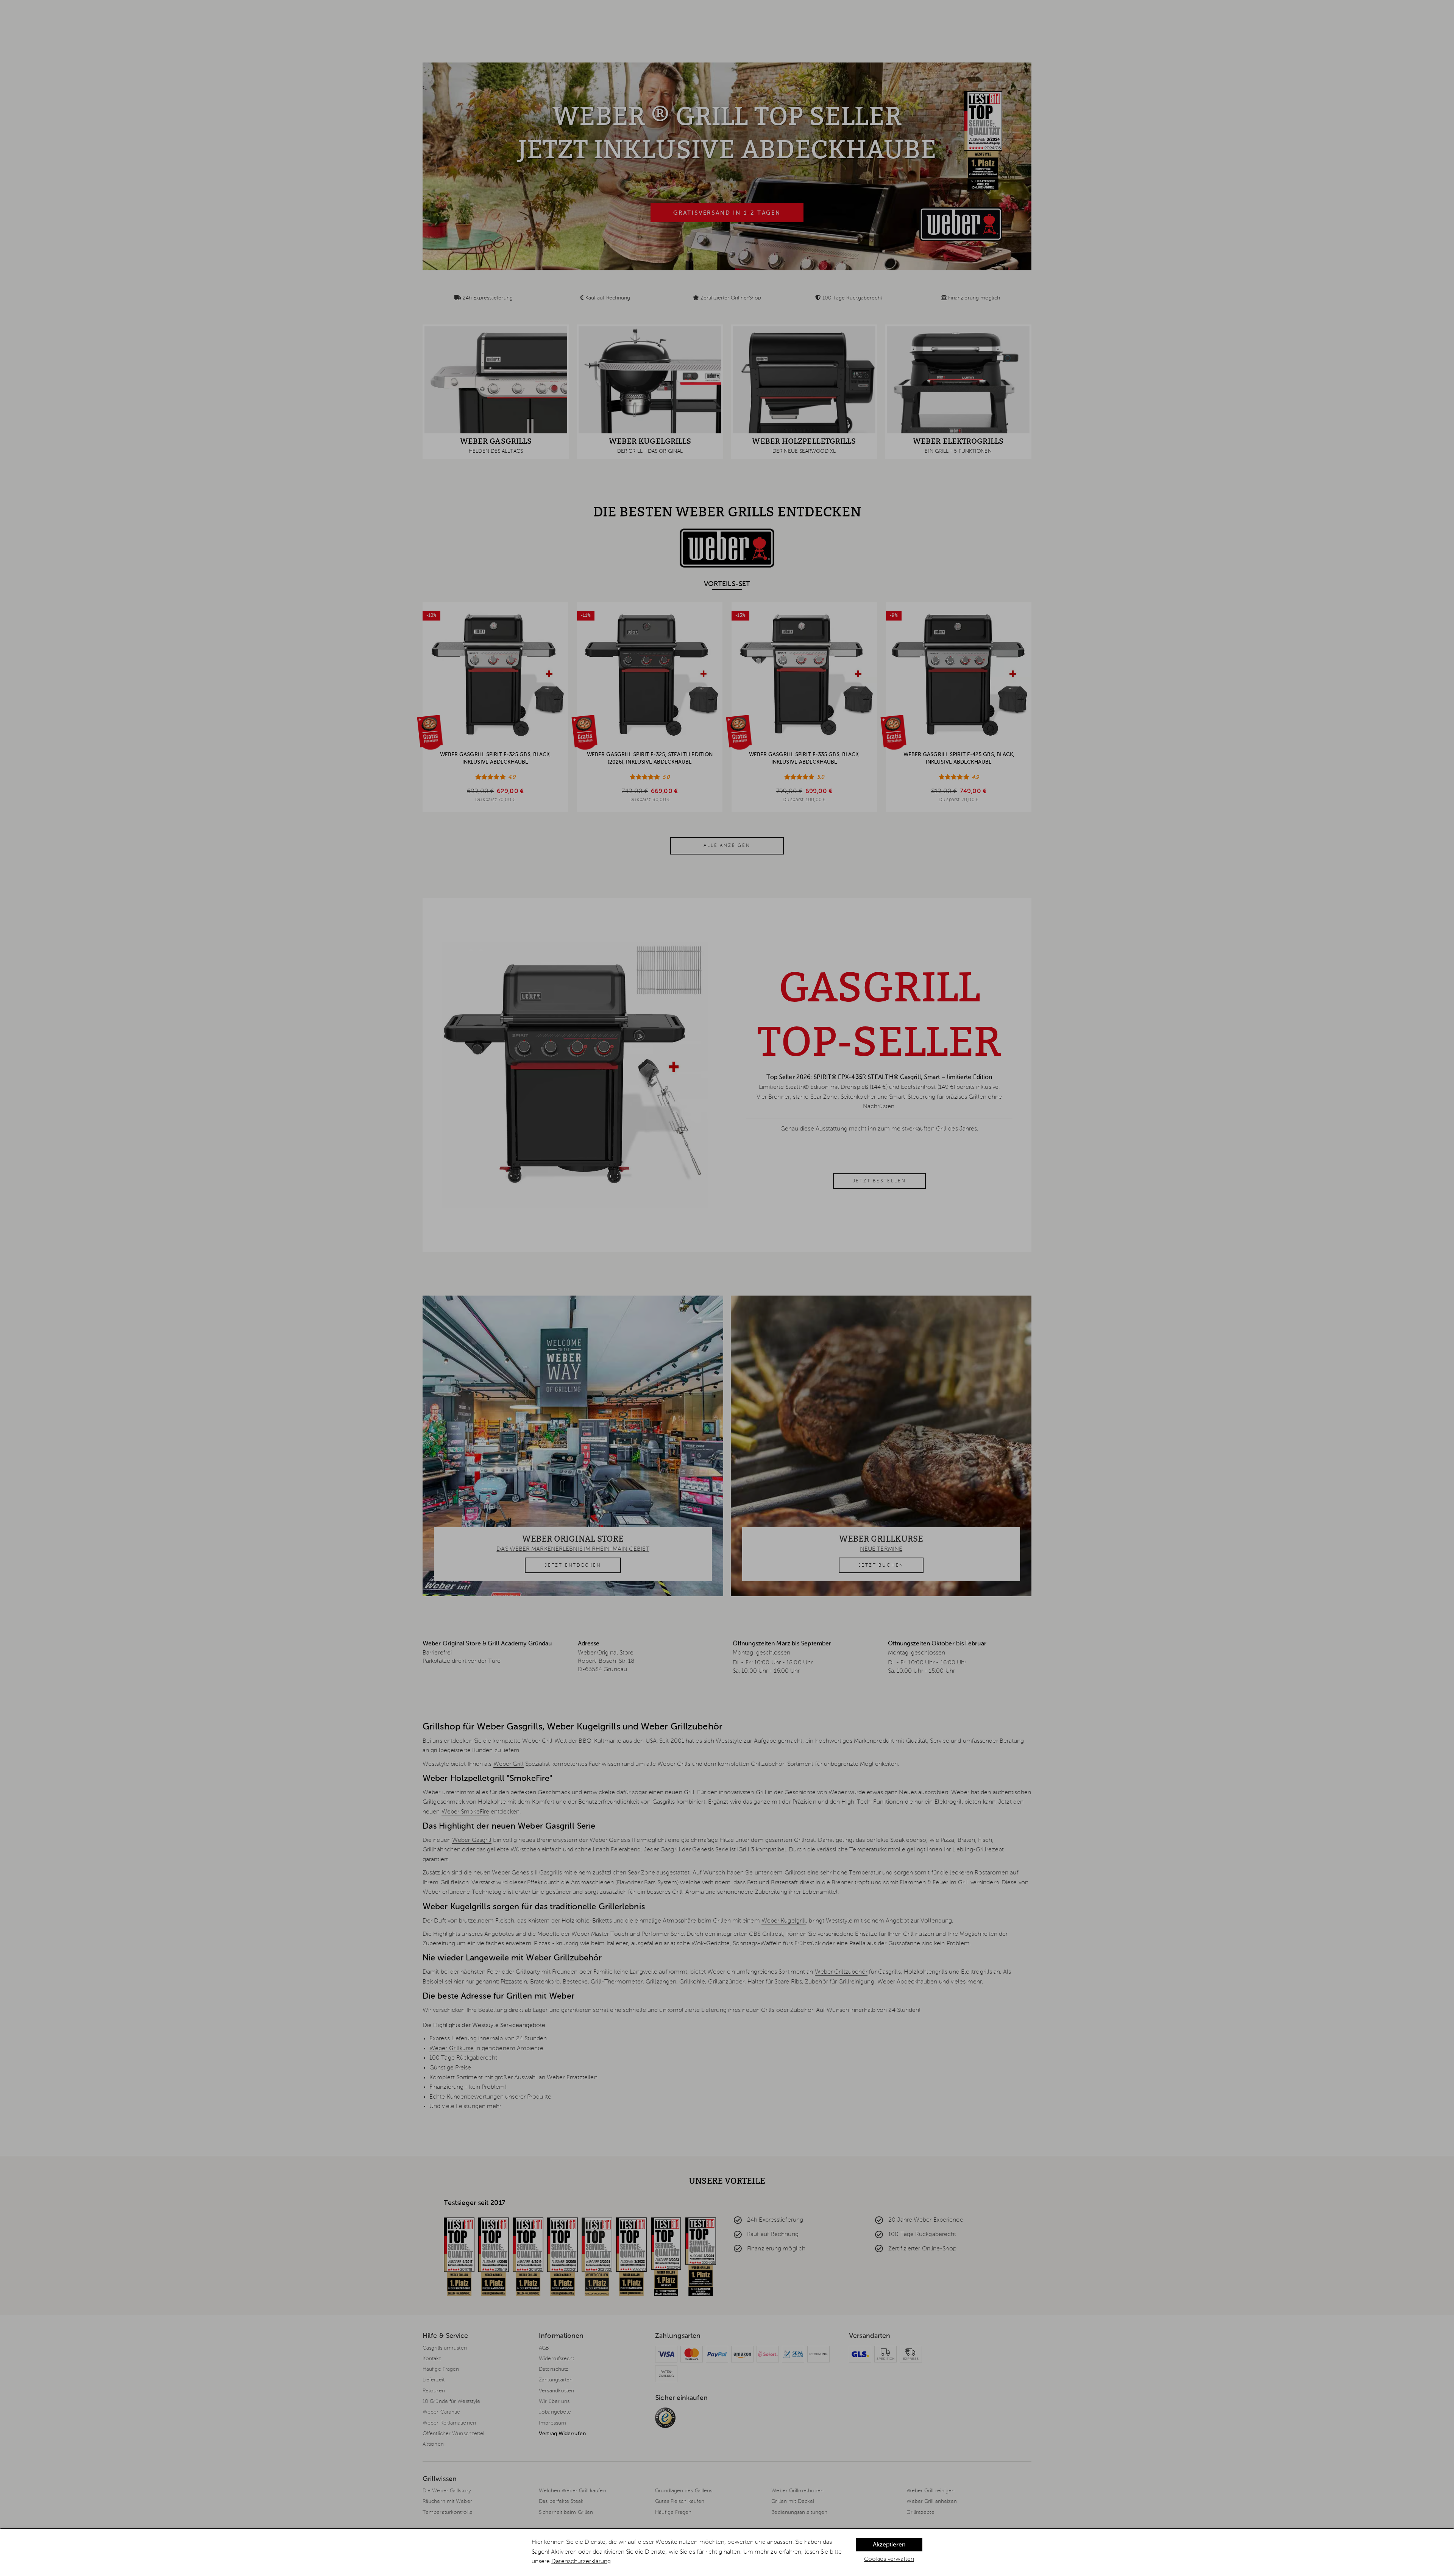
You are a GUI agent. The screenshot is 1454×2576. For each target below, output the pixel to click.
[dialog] (727, 2552)
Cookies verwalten (889, 2559)
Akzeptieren (889, 2545)
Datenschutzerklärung (581, 2562)
